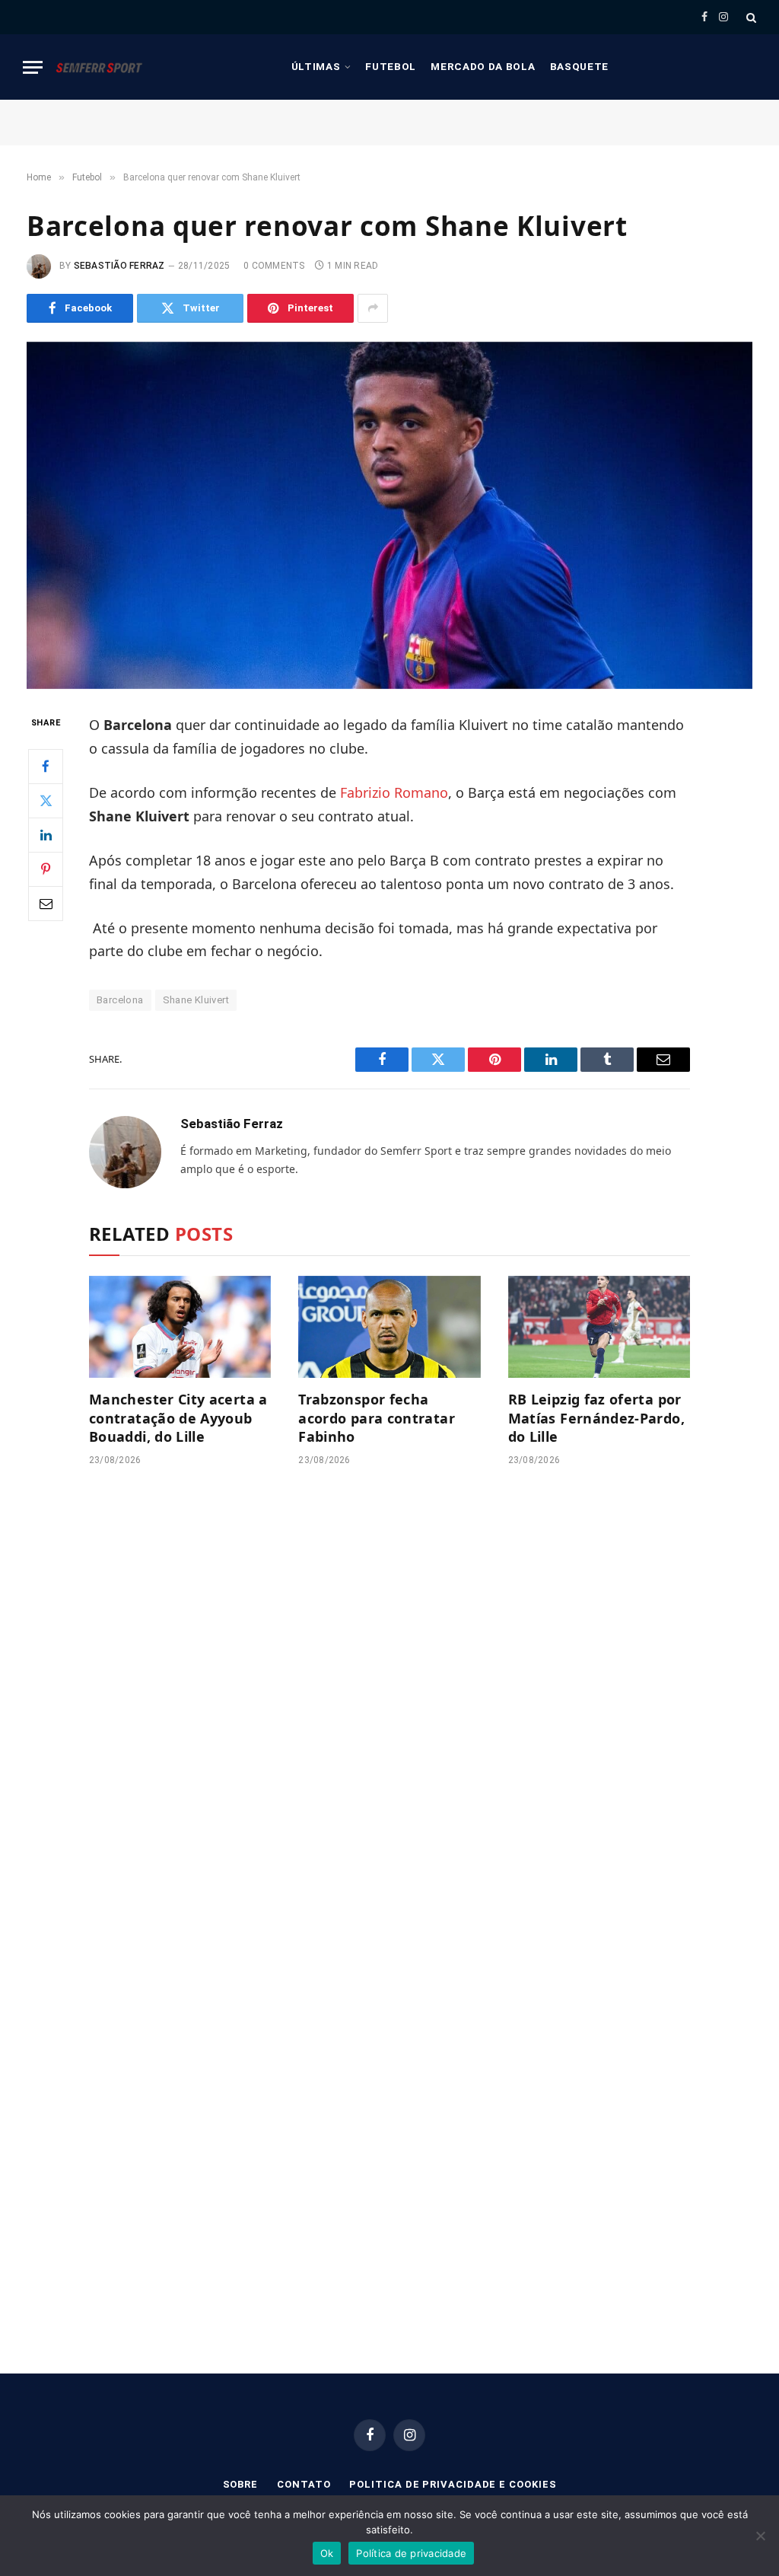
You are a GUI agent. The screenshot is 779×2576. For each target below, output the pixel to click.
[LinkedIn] (46, 835)
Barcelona (120, 1000)
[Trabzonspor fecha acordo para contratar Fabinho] (389, 1327)
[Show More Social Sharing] (373, 308)
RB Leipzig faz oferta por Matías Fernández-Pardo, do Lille (596, 1418)
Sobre (241, 2484)
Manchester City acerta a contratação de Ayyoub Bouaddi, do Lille (178, 1418)
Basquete (579, 66)
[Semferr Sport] (99, 67)
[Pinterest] (46, 869)
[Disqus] (389, 1708)
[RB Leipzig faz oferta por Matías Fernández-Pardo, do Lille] (599, 1327)
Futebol (391, 66)
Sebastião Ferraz (119, 266)
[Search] (750, 17)
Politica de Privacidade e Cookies (453, 2484)
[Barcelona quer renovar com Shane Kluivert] (389, 515)
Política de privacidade (411, 2553)
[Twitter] (46, 801)
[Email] (46, 904)
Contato (304, 2484)
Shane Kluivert (196, 1000)
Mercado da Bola (483, 66)
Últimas (316, 66)
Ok (327, 2553)
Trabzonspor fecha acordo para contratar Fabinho (377, 1418)
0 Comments (274, 266)
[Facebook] (46, 767)
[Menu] (33, 67)
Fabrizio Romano (394, 792)
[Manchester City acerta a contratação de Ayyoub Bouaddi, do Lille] (180, 1327)
